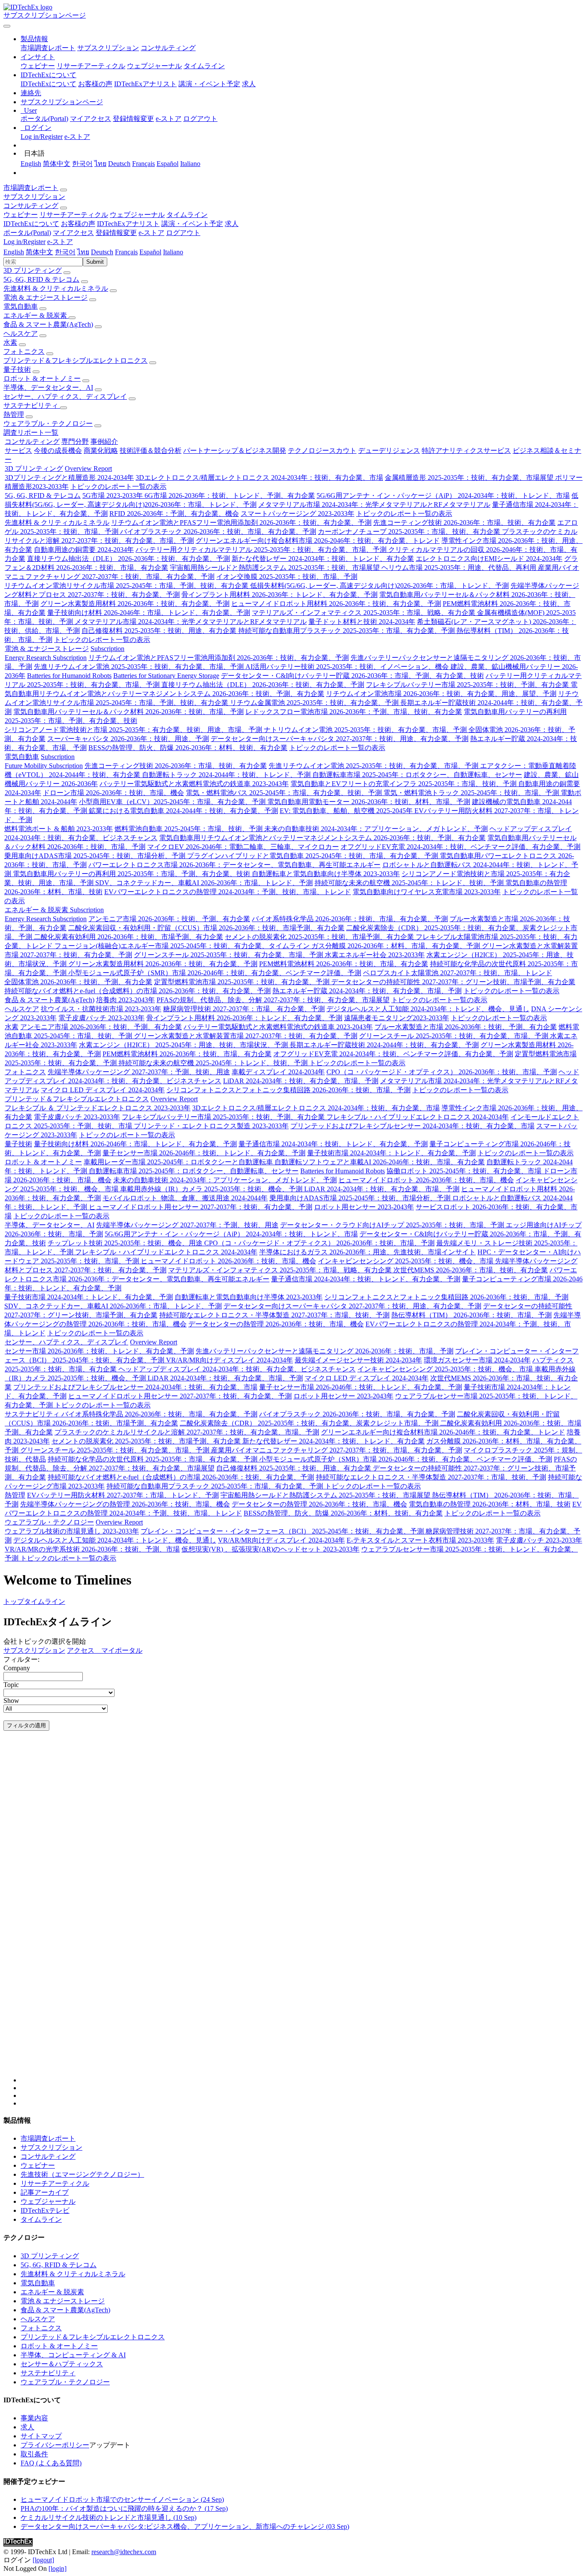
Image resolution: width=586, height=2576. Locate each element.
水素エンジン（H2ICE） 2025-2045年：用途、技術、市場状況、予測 (184, 1045)
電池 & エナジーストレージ (45, 297)
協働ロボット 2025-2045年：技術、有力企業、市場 (465, 1171)
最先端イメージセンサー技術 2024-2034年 (358, 1360)
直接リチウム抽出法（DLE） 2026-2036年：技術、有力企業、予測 (128, 559)
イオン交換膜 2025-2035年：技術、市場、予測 (287, 577)
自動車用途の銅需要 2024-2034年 (84, 550)
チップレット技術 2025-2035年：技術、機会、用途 (126, 1243)
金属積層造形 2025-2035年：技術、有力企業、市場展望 (470, 478)
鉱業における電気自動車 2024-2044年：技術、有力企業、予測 (183, 811)
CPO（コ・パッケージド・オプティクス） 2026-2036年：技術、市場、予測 (442, 1072)
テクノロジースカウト (322, 450)
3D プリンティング (33, 270)
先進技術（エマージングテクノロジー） (82, 2174)
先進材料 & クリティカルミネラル (56, 288)
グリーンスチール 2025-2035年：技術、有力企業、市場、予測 (229, 955)
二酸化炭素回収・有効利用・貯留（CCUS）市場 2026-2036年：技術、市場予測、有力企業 (206, 928)
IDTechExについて (48, 84)
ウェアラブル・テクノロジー (48, 423)
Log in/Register (42, 137)
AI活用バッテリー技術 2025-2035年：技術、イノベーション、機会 (348, 667)
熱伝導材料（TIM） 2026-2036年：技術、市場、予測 (471, 1315)
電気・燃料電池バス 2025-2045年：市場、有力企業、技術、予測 (285, 793)
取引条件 (34, 2454)
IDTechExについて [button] (31, 224)
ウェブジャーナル (154, 66)
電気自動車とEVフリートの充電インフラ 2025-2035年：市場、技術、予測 (404, 784)
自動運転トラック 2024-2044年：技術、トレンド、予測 (227, 775)
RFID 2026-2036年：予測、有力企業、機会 (174, 514)
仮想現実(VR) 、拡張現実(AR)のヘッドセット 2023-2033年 (270, 1549)
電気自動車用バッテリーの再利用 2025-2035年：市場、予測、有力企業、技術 (132, 874)
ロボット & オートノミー (42, 378)
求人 (249, 84)
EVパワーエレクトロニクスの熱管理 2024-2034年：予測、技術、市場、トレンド (228, 892)
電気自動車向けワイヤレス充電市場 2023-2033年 (427, 892)
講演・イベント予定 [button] (192, 224)
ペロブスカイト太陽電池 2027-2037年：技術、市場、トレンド (458, 973)
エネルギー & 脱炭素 (36, 315)
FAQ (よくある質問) (51, 2463)
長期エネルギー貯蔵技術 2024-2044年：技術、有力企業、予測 (384, 1045)
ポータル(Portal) (44, 119)
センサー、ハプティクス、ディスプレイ (65, 396)
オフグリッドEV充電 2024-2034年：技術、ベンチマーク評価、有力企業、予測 (461, 847)
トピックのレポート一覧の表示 (118, 487)
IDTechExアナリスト (145, 84)
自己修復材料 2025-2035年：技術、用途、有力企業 (160, 631)
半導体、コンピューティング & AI (73, 2355)
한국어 (82, 164)
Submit (95, 262)
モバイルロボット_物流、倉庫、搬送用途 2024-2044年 (185, 1198)
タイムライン (204, 66)
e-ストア (169, 119)
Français (143, 164)
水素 (10, 342)
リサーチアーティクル (91, 66)
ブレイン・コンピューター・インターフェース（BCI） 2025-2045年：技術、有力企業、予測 (283, 1531)
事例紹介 (104, 441)
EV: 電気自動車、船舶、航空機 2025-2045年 (347, 811)
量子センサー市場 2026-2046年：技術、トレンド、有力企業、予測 (204, 1153)
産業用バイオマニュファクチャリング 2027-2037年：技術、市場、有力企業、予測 (337, 1450)
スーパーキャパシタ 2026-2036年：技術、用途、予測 (128, 739)
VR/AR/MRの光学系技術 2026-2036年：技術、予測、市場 (92, 1549)
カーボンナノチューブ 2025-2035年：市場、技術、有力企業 (410, 532)
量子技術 (17, 369)
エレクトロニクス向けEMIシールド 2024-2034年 (489, 559)
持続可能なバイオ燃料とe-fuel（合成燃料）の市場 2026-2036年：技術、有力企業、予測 (137, 991)
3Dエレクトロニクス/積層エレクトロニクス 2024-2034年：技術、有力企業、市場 (259, 478)
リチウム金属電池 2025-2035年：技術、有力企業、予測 (315, 703)
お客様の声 (95, 84)
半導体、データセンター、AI (48, 387)
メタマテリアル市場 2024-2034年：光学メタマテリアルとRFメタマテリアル (374, 505)
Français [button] (126, 252)
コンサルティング (168, 48)
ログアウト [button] (183, 233)
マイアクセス (91, 119)
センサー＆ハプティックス (62, 2364)
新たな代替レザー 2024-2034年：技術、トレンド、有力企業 (323, 559)
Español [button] (150, 252)
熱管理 (14, 414)
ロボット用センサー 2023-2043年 (364, 1207)
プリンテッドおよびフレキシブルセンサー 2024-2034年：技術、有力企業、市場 (412, 1126)
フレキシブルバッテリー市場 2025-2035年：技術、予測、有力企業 (468, 685)
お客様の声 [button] (78, 224)
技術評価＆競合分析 (151, 450)
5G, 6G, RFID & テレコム (41, 279)
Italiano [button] (173, 252)
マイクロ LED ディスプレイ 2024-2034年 (103, 1090)
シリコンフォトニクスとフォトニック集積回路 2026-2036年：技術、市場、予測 (288, 1090)
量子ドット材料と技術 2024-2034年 (362, 622)
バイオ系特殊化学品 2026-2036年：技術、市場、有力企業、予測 (350, 919)
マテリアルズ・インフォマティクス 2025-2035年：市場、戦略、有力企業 (364, 613)
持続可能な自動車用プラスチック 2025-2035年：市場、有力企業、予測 (347, 631)
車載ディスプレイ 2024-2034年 (278, 1072)
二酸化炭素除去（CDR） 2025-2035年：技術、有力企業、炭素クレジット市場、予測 (310, 1423)
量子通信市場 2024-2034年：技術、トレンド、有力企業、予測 (333, 1144)
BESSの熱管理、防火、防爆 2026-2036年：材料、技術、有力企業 (188, 748)
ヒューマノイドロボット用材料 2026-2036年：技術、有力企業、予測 (336, 604)
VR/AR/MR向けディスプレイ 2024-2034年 (230, 1360)
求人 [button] (232, 224)
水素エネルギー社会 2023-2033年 (375, 955)
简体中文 (57, 164)
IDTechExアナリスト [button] (128, 224)
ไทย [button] (83, 252)
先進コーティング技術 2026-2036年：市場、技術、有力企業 (464, 523)
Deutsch (119, 164)
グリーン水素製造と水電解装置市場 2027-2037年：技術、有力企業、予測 (246, 1036)
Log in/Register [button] (24, 242)
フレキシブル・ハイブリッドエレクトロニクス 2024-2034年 (418, 1117)
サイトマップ (41, 2436)
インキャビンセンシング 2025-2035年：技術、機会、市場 (406, 1261)
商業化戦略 (101, 450)
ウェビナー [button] (21, 215)
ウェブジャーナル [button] (137, 215)
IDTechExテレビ (45, 2210)
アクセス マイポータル (105, 1650)
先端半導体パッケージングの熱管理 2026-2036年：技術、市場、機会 (125, 1504)
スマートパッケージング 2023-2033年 (298, 514)
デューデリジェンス (389, 450)
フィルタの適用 (26, 1725)
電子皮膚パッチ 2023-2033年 (101, 1018)
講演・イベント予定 (209, 84)
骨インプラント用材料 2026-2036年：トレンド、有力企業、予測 (279, 595)
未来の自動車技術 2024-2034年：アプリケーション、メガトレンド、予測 (376, 829)
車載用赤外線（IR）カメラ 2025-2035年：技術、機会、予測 (212, 1189)
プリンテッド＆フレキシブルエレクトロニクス (76, 360)
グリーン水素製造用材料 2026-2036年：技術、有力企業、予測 (135, 604)
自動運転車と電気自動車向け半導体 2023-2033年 (326, 874)
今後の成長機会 (58, 450)
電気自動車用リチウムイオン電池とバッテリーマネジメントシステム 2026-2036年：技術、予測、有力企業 (322, 838)
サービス (18, 450)
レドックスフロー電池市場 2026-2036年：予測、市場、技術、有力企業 (354, 712)
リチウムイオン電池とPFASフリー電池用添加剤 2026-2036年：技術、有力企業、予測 (241, 523)
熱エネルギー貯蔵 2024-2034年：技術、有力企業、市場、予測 (367, 991)
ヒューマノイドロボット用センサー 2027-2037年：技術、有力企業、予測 (201, 1207)
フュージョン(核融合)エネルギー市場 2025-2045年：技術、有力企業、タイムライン (183, 946)
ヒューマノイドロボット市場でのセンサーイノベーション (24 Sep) (122, 2499)
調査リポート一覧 (31, 432)
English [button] (14, 252)
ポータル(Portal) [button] (27, 233)
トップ (14, 1601)
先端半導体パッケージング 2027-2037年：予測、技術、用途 (139, 1072)
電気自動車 (21, 306)
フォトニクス (24, 351)
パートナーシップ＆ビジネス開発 (235, 450)
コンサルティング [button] (31, 206)
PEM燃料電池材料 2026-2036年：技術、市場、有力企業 (344, 964)
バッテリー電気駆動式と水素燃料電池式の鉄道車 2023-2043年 (194, 784)
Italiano (190, 164)
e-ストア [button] (151, 233)
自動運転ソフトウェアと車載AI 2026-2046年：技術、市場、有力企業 (380, 1162)
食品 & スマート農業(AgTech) (48, 324)
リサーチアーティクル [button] (74, 215)
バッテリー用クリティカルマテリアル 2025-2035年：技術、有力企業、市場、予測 (262, 550)
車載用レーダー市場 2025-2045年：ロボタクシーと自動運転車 (179, 1162)
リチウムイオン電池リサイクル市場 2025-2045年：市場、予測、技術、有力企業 (127, 586)
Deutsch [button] (102, 252)
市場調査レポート (48, 48)
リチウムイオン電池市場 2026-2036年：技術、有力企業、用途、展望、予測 (441, 694)
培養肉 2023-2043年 (125, 1000)
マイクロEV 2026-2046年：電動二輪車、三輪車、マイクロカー (243, 847)
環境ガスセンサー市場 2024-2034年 (477, 1360)
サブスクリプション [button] (34, 197)
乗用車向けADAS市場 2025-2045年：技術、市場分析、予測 (96, 856)
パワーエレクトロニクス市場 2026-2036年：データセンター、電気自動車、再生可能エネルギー (234, 865)
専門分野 (75, 441)
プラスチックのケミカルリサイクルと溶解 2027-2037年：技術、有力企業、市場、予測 (187, 1432)
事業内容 (34, 2418)
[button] (34, 39)
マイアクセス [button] (73, 233)
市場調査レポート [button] (31, 188)
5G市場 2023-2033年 (113, 496)
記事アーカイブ (45, 2192)
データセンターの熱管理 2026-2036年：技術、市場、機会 (276, 1324)
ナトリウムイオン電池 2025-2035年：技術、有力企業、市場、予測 (366, 730)
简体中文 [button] (39, 252)
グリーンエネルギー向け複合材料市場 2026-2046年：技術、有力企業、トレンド (318, 541)
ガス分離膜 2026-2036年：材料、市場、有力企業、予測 (397, 946)
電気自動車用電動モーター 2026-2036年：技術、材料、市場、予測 (369, 802)
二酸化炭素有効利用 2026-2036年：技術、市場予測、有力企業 (128, 937)
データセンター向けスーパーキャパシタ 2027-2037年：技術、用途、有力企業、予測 (340, 739)
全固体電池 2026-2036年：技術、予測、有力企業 (78, 982)
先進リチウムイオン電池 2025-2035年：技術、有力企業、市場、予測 (140, 667)
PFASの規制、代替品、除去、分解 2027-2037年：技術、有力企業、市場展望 (273, 1000)
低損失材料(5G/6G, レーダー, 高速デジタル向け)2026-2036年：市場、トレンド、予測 (379, 586)
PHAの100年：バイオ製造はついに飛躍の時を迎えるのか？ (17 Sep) (124, 2508)
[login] (57, 2568)
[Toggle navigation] (7, 26)
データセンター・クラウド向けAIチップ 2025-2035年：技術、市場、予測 (393, 1225)
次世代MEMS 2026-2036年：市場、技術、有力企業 (471, 1270)
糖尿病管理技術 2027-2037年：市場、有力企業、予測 (244, 1009)
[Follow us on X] (302, 1915)
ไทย (100, 164)
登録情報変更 (133, 119)
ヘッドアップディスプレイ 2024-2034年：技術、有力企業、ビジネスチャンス (237, 1369)
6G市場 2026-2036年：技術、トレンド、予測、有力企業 (230, 496)
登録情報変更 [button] (116, 233)
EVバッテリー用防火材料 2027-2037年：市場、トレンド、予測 (123, 1495)
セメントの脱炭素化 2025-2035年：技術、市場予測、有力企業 (320, 937)
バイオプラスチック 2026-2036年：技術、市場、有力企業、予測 (218, 532)
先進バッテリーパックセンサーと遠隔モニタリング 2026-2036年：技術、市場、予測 (325, 1351)
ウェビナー (38, 66)
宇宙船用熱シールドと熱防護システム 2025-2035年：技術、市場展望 (276, 568)
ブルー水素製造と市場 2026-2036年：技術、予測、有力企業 (466, 1027)
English (31, 164)
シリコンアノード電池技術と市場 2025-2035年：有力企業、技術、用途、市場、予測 (134, 730)
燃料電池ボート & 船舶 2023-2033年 (59, 829)
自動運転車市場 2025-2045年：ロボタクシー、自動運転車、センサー (417, 775)
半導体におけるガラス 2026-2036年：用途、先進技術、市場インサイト (367, 1252)
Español (168, 164)
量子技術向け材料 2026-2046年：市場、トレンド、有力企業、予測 (149, 613)
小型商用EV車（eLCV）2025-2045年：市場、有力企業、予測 (173, 802)
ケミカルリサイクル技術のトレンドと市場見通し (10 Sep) (109, 2517)
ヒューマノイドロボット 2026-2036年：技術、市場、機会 (426, 1180)
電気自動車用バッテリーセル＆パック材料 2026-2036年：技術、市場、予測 (128, 712)
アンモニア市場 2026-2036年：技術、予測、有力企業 (169, 919)
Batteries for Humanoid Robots (69, 676)
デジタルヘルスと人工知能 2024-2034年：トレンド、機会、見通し (428, 1009)
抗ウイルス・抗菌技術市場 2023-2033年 (101, 1009)
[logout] (43, 2560)
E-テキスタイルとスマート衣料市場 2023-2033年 (420, 1540)
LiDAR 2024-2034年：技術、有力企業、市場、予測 (301, 1081)
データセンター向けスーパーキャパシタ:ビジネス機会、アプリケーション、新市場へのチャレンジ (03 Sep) (185, 2526)
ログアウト (200, 119)
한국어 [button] (65, 252)
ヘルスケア (21, 333)
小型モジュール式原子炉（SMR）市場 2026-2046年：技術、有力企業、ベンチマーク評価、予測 (215, 973)
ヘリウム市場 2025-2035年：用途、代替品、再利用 (460, 568)
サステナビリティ (32, 405)
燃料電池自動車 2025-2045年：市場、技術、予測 (189, 829)
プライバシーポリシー (55, 2445)
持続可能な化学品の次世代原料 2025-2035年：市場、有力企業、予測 (153, 1459)
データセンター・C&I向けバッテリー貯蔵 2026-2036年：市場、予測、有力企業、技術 (352, 676)
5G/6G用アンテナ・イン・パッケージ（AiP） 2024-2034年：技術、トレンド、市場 (443, 496)
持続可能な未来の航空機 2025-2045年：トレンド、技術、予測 (410, 883)
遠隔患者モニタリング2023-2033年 (397, 1018)
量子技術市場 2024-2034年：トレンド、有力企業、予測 (391, 1153)
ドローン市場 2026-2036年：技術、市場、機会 (113, 793)
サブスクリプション (108, 48)
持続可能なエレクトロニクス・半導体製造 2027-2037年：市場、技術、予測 (274, 1315)
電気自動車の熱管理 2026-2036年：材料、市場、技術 (490, 1504)
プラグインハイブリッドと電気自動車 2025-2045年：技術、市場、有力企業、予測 (313, 856)
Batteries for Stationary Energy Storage (166, 676)
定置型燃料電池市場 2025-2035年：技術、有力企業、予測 (243, 982)
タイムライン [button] (187, 215)
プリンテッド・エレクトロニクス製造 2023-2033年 (211, 1126)
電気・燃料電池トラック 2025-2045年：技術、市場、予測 (472, 793)
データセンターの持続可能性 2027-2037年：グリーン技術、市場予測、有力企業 (453, 982)
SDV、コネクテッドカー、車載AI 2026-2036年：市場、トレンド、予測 (204, 883)
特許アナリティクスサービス (466, 450)
